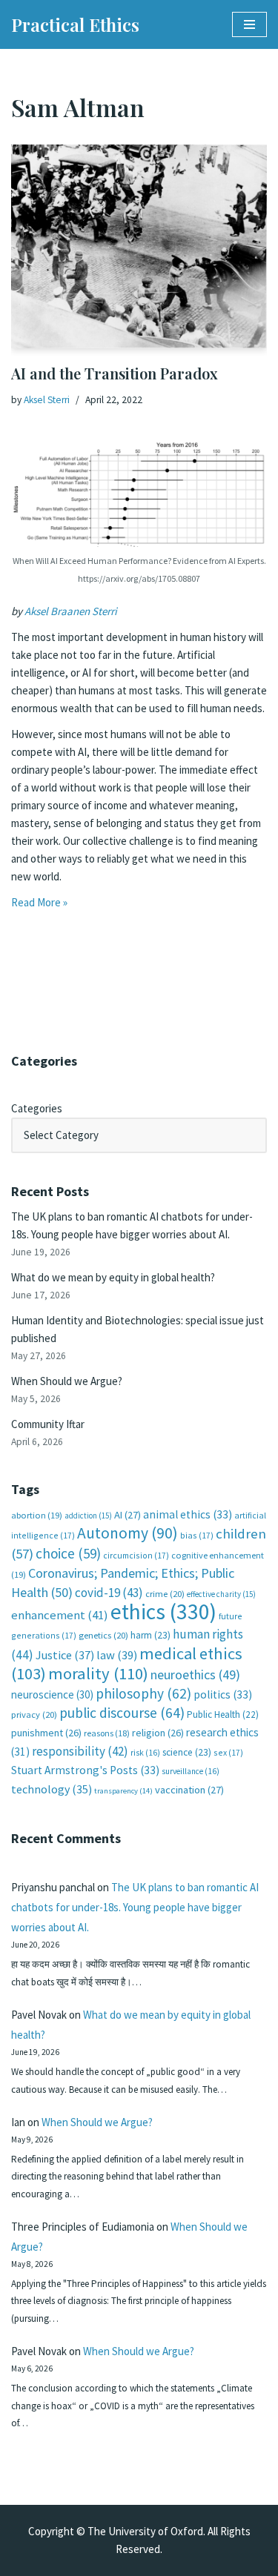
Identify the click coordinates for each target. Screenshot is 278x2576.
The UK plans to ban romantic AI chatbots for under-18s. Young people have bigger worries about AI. (135, 1907)
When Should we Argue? (67, 1381)
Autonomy (128, 1533)
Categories (37, 1108)
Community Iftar (48, 1424)
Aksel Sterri (47, 400)
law (117, 1655)
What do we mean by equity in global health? (113, 1277)
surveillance (191, 1771)
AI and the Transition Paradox (115, 373)
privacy (34, 1714)
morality (98, 1673)
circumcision (136, 1555)
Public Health (223, 1714)
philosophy (143, 1693)
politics (223, 1694)
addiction (88, 1516)
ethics (163, 1611)
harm (150, 1635)
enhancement (60, 1615)
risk (145, 1753)
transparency (123, 1791)
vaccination (189, 1790)
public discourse (122, 1713)
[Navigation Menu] (249, 24)
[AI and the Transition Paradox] (139, 246)
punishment (46, 1733)
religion (158, 1733)
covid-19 (109, 1593)
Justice (65, 1655)
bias (197, 1535)
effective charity (221, 1594)
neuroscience (52, 1694)
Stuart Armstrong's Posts (85, 1770)
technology (52, 1789)
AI (128, 1515)
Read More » (39, 902)
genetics (103, 1635)
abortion (37, 1515)
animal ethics (188, 1514)
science (187, 1752)
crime (165, 1594)
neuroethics (195, 1674)
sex (228, 1752)
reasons (107, 1733)
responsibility (80, 1751)
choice (68, 1553)
